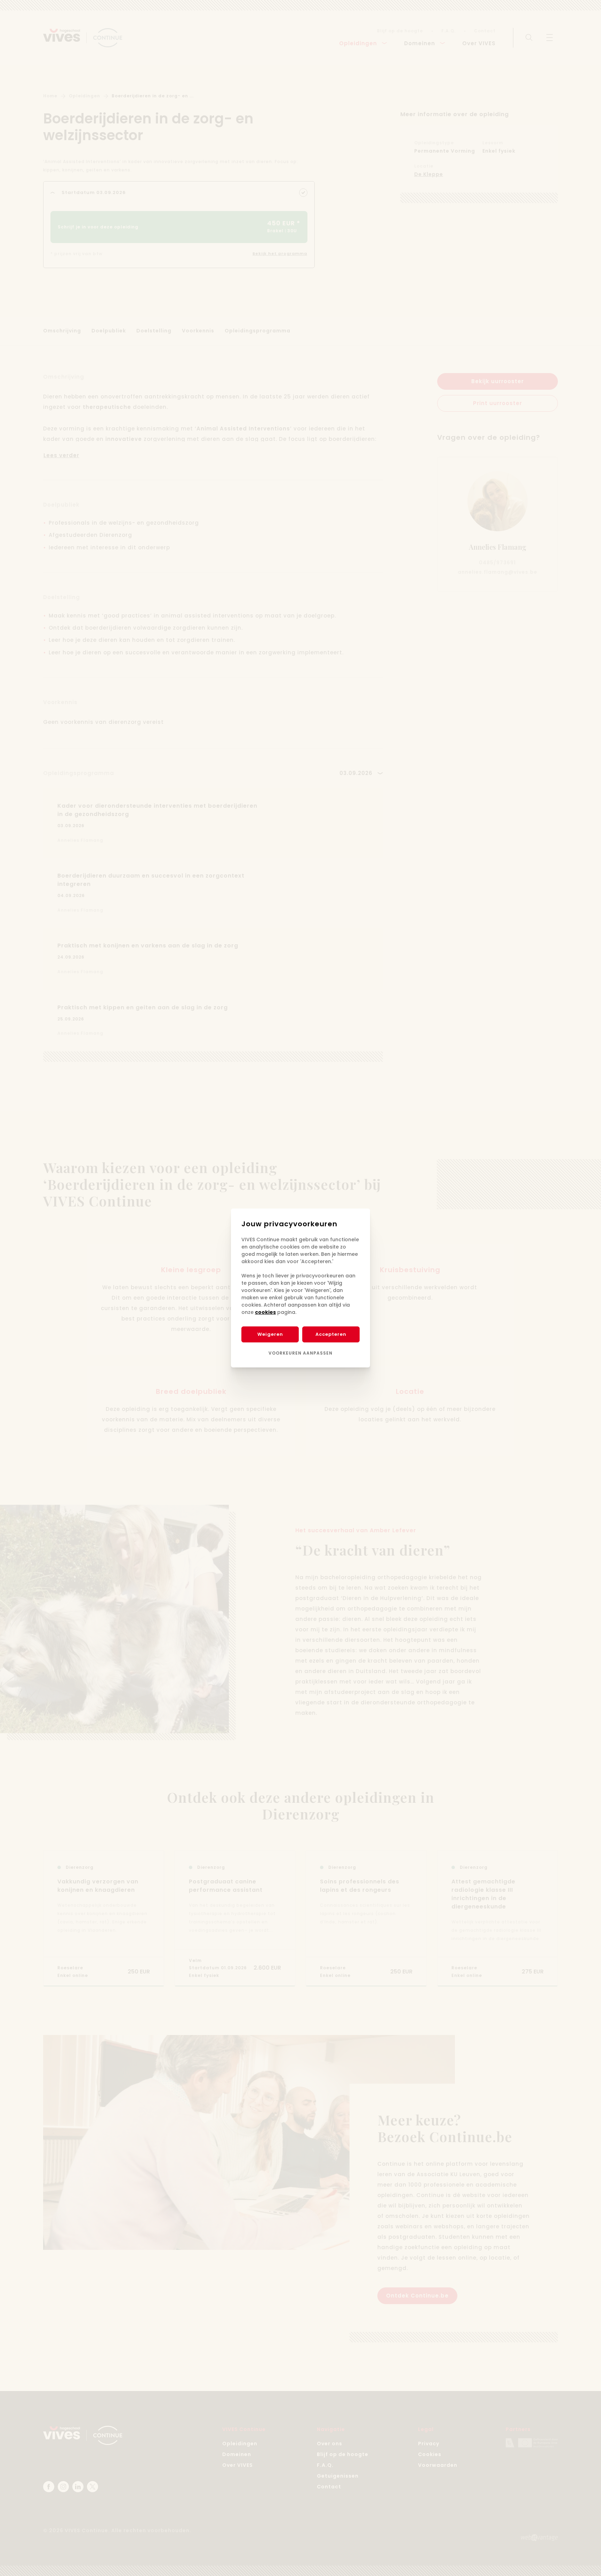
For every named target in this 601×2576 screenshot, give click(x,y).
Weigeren (270, 1334)
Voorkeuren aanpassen (300, 1353)
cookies (265, 1312)
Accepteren (331, 1334)
